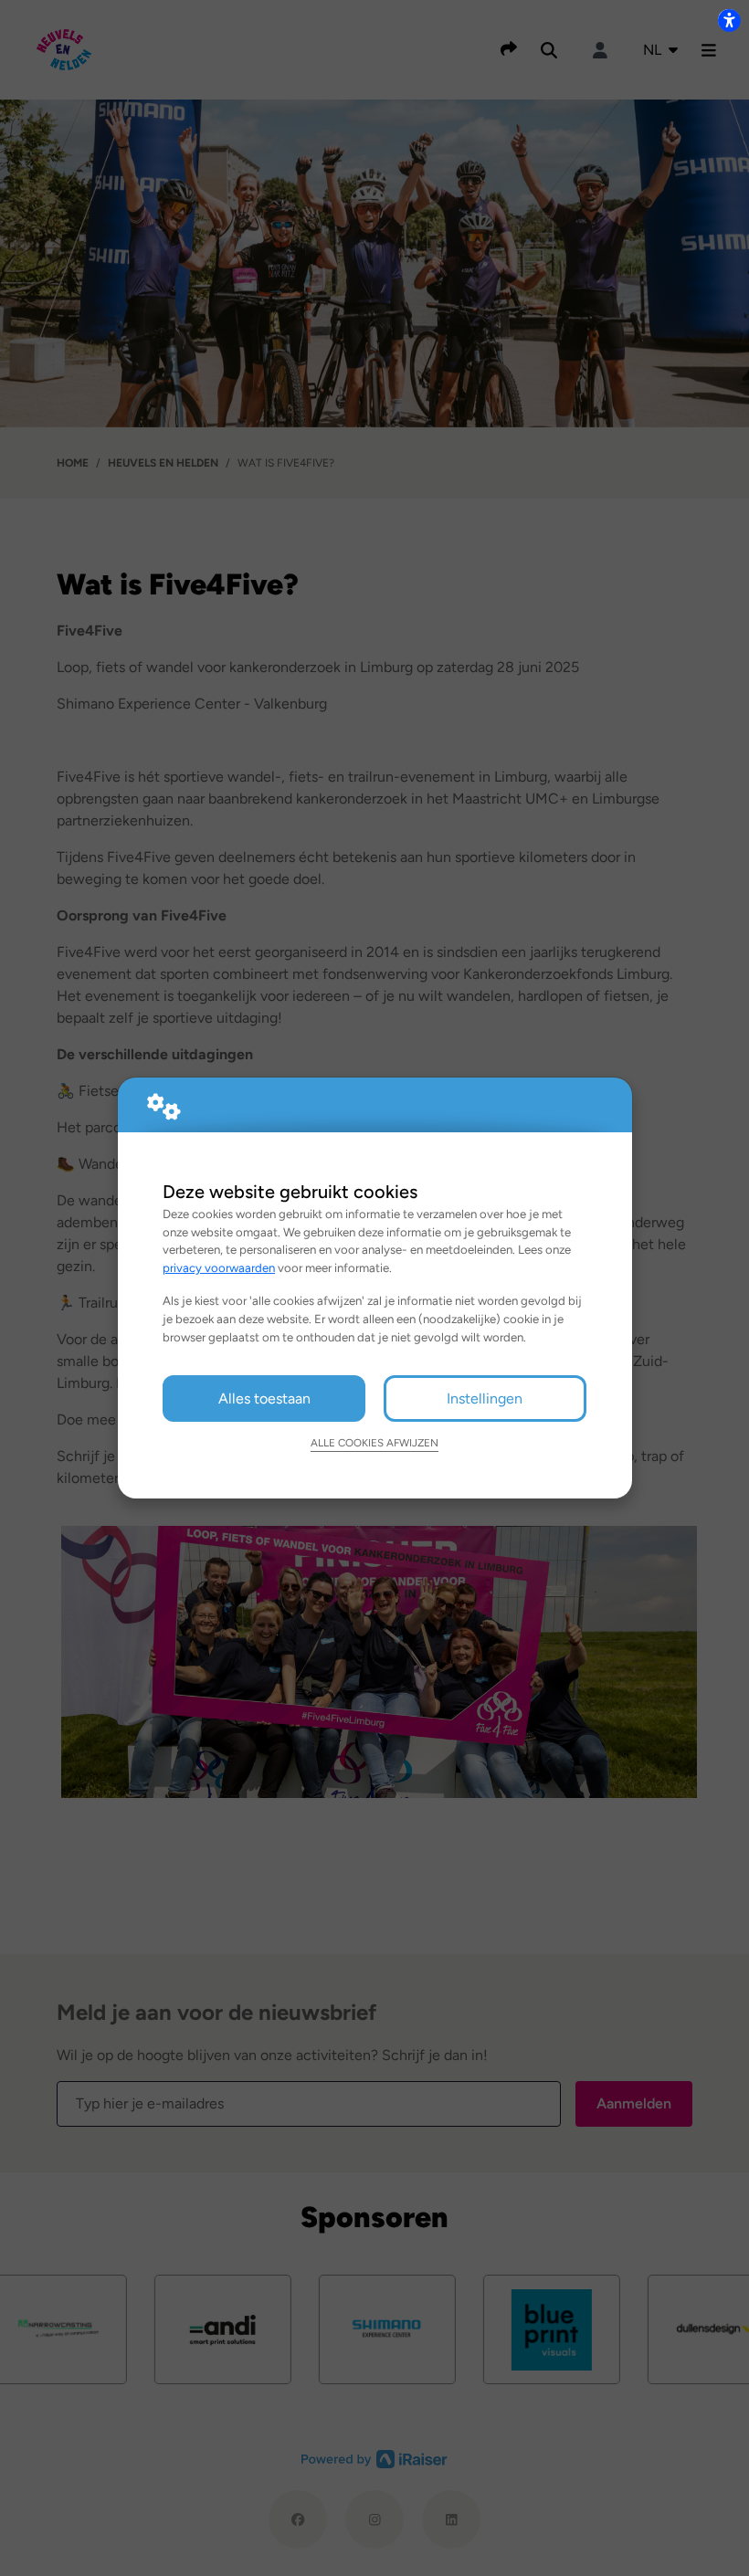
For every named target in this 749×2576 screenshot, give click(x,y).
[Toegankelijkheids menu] (729, 20)
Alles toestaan (264, 1398)
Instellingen (485, 1398)
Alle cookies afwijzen (374, 1443)
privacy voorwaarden (219, 1267)
